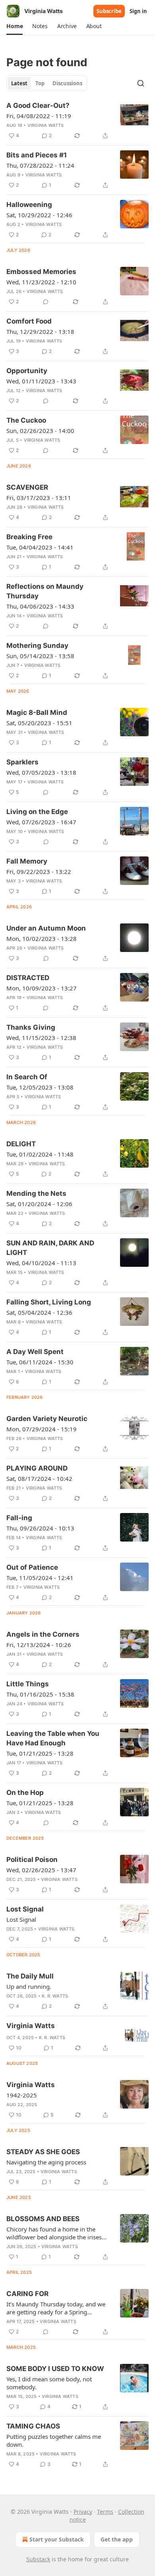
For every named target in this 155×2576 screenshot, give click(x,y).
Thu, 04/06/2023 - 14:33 (40, 606)
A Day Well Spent (35, 1352)
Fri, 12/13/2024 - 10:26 (39, 1645)
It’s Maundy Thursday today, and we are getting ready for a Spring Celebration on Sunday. (56, 2308)
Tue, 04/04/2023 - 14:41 (40, 547)
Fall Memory (27, 861)
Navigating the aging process (46, 2162)
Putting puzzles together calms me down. (54, 2440)
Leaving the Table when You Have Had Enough (53, 1738)
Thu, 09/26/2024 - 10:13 (40, 1528)
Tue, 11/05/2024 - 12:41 (40, 1578)
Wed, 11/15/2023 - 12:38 (41, 1038)
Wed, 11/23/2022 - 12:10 (41, 282)
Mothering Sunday (37, 645)
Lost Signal (25, 1909)
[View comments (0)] (46, 302)
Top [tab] (40, 83)
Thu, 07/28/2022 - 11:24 (40, 165)
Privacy (83, 2512)
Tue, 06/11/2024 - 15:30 (40, 1362)
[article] (77, 121)
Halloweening (29, 205)
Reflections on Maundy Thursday (45, 591)
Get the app (117, 2539)
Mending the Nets (36, 1193)
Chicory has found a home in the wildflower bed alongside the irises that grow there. (54, 2233)
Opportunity (27, 371)
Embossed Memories (41, 272)
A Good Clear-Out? (38, 105)
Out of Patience (32, 1567)
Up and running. (29, 1986)
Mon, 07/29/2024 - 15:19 (42, 1429)
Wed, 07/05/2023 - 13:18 (41, 772)
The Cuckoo (26, 420)
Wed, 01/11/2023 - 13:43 (41, 381)
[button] (15, 26)
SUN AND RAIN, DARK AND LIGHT (50, 1248)
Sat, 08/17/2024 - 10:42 (39, 1479)
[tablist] (47, 83)
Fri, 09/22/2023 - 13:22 (39, 871)
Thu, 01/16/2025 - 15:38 (40, 1694)
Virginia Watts (46, 125)
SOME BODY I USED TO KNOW (55, 2369)
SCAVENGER (27, 487)
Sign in (138, 11)
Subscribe (109, 11)
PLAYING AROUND (37, 1468)
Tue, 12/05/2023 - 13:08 (40, 1087)
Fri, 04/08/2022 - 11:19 (39, 116)
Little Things (28, 1684)
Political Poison (32, 1860)
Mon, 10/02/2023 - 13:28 (42, 938)
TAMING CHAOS (33, 2426)
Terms (105, 2512)
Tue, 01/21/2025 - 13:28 (40, 1753)
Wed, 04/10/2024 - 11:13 (41, 1263)
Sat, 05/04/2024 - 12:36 (39, 1312)
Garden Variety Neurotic (47, 1419)
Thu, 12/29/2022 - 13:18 (40, 331)
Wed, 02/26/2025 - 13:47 (41, 1870)
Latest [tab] (19, 83)
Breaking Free (29, 537)
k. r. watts (55, 1996)
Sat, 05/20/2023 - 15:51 (39, 723)
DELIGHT (21, 1144)
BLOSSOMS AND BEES (43, 2219)
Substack (38, 2559)
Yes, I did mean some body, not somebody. (49, 2383)
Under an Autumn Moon (46, 928)
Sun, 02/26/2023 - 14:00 (40, 431)
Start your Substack (57, 2539)
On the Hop (25, 1793)
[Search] (141, 83)
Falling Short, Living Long (49, 1302)
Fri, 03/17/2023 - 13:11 (39, 498)
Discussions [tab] (67, 83)
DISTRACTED (28, 978)
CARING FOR (27, 2294)
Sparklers (22, 762)
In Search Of (27, 1077)
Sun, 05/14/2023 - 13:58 (40, 656)
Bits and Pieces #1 (37, 155)
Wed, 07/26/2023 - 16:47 (41, 822)
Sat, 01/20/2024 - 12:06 (39, 1204)
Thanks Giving (31, 1027)
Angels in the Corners (43, 1634)
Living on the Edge (37, 812)
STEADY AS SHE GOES (43, 2152)
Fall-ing (19, 1518)
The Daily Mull (30, 1976)
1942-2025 (22, 2095)
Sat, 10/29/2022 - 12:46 (39, 215)
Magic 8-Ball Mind (37, 712)
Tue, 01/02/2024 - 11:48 (40, 1154)
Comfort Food (29, 321)
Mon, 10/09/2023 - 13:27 (42, 988)
